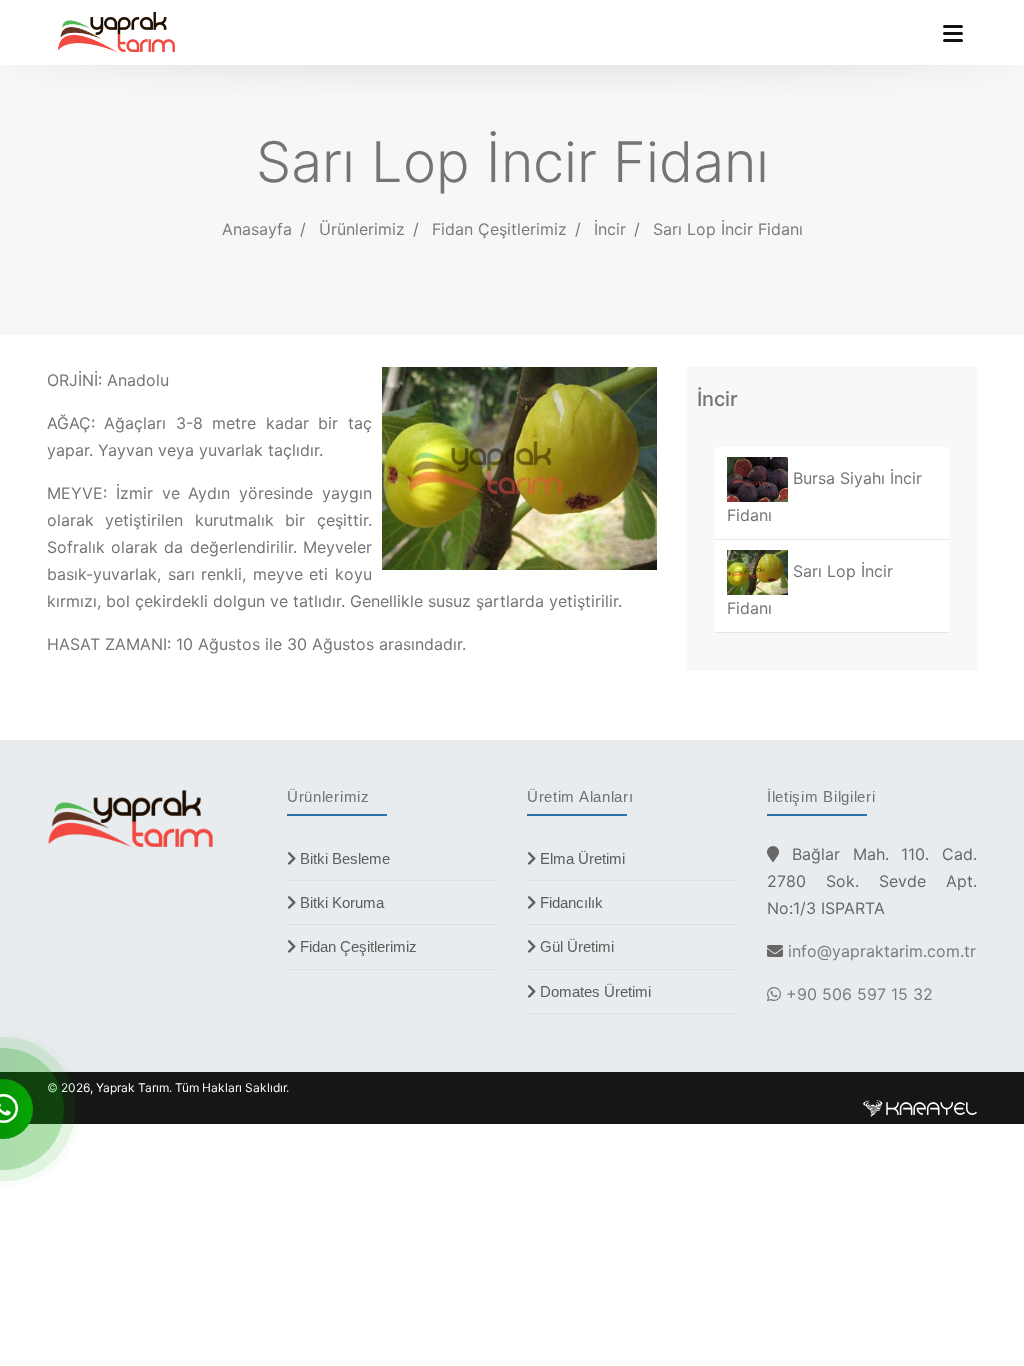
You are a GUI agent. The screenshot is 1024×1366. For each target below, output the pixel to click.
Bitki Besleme (343, 858)
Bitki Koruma (340, 902)
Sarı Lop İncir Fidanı (728, 229)
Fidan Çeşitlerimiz (356, 946)
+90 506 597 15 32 (857, 994)
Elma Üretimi (580, 858)
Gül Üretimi (575, 946)
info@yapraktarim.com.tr (882, 951)
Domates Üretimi (593, 991)
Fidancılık (569, 902)
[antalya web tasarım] (920, 1107)
